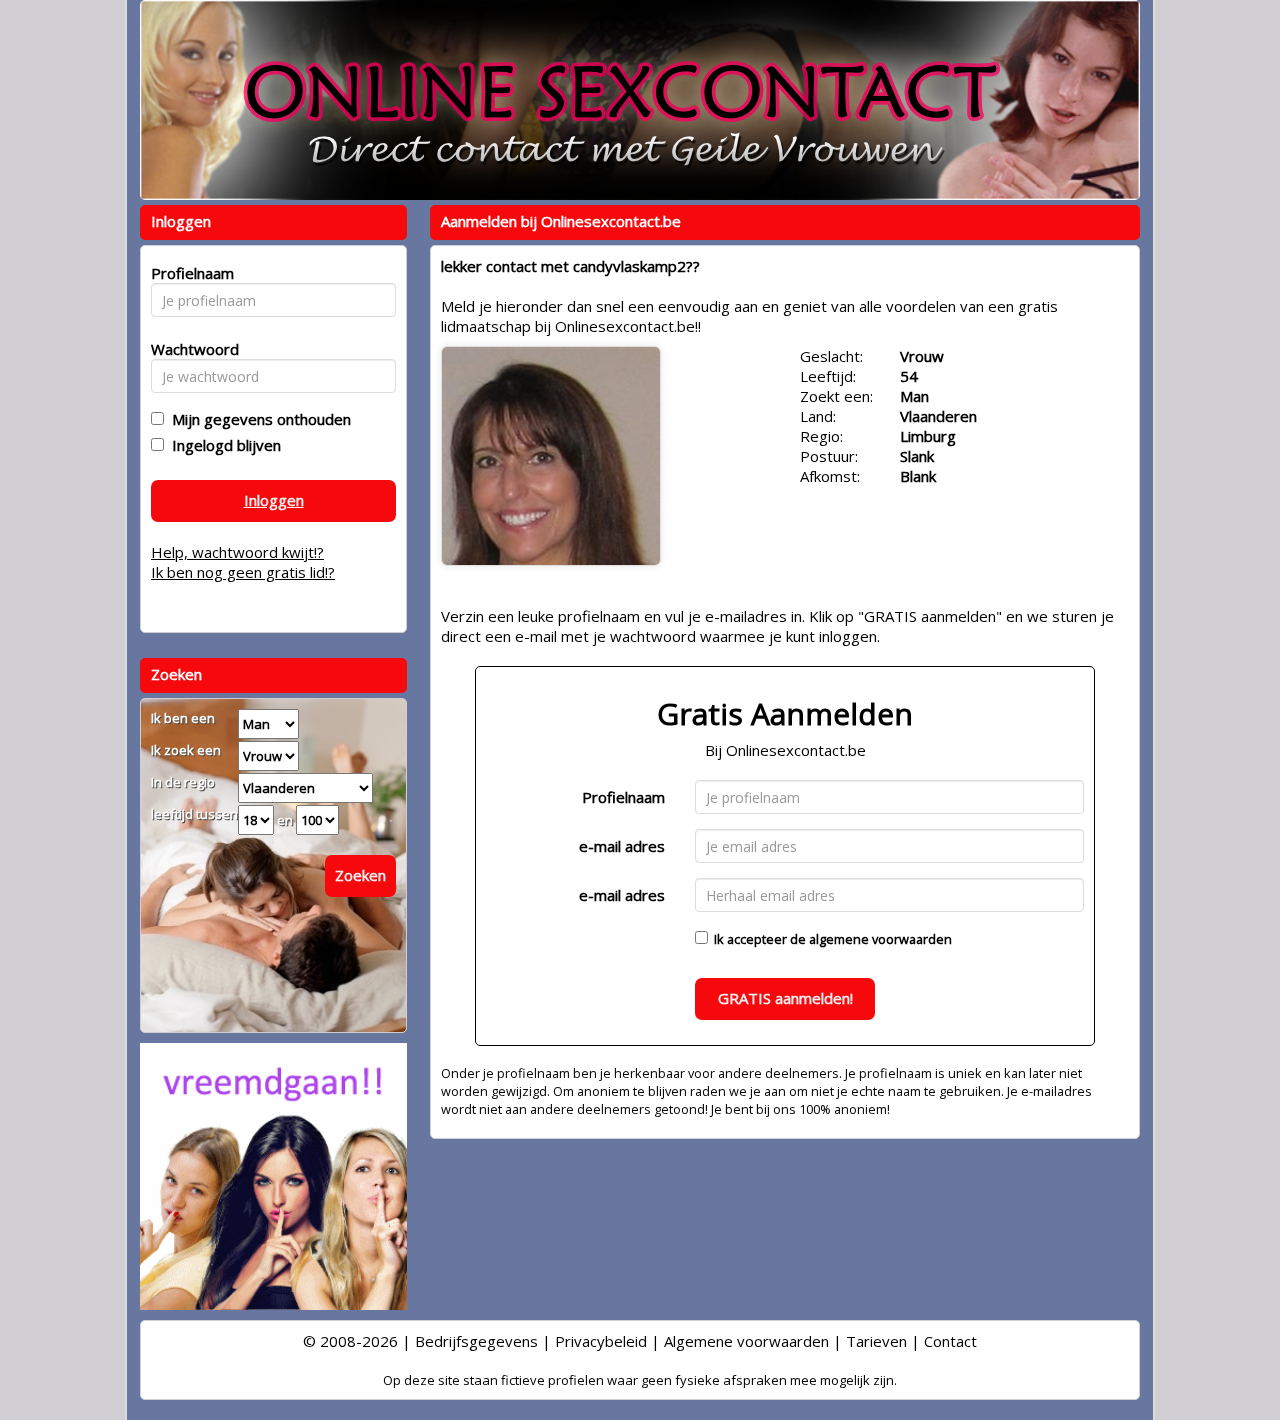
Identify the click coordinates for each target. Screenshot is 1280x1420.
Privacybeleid (601, 1341)
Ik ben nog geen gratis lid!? (243, 572)
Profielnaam (623, 797)
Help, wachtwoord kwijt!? (237, 552)
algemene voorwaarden (880, 939)
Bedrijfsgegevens (476, 1341)
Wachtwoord (189, 349)
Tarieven (876, 1341)
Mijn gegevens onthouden (257, 419)
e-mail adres (622, 846)
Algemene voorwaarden (746, 1341)
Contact (950, 1341)
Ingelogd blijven (222, 445)
